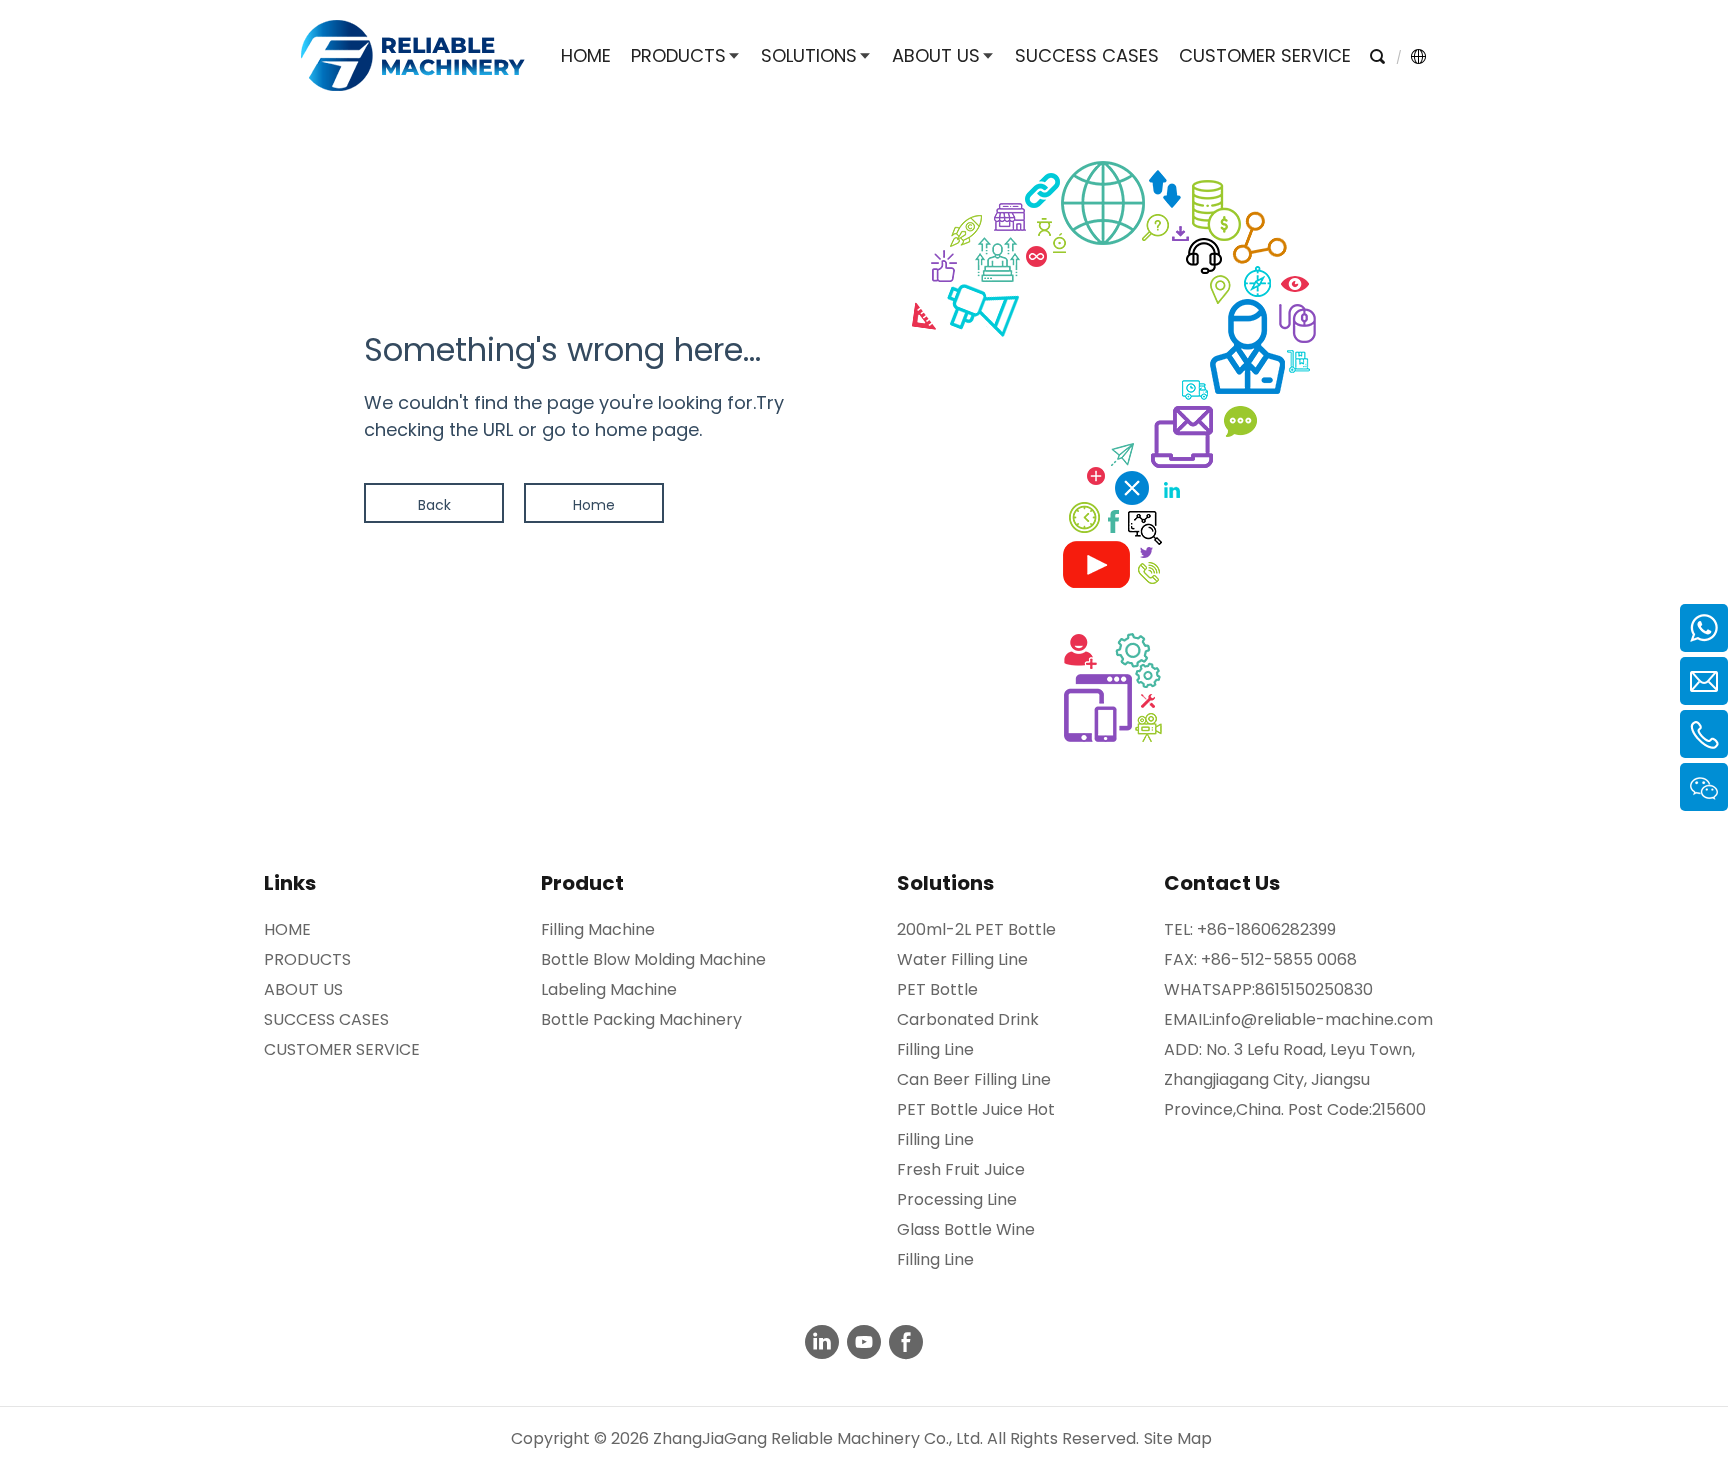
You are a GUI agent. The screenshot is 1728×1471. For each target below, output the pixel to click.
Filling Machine (598, 929)
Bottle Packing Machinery (641, 1019)
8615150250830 (1314, 989)
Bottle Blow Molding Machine (653, 959)
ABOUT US (303, 989)
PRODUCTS (307, 959)
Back (434, 505)
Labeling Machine (609, 989)
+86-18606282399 (1266, 929)
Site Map (1178, 1438)
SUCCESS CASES (326, 1019)
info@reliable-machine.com (1322, 1019)
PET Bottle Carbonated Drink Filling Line (968, 1019)
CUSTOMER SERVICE (342, 1049)
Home (594, 505)
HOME (287, 929)
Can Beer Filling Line (974, 1079)
